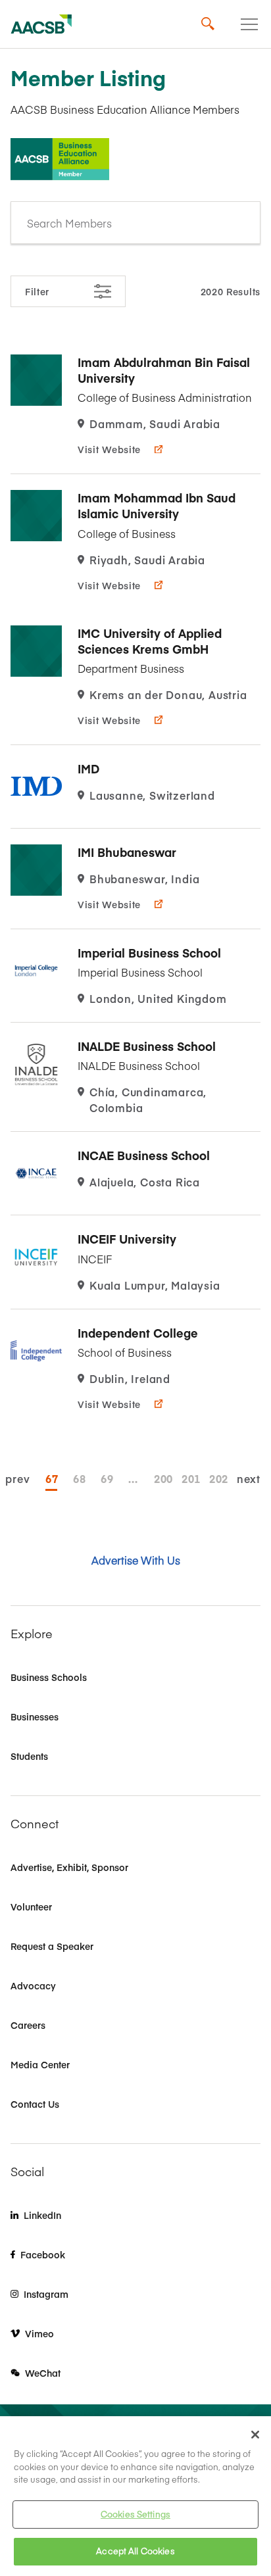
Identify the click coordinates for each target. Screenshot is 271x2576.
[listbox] (135, 223)
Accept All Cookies (135, 2551)
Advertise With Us (136, 1560)
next (249, 1478)
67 (51, 1478)
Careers (28, 2025)
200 (160, 1478)
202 (215, 1478)
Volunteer (31, 1907)
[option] (135, 406)
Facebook (43, 2254)
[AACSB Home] (41, 24)
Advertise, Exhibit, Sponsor (69, 1867)
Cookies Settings (135, 2514)
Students (29, 1756)
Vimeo (39, 2333)
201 (187, 1478)
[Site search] (208, 24)
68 (79, 1478)
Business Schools (49, 1677)
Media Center (40, 2064)
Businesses (35, 1716)
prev (17, 1478)
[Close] (255, 2435)
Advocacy (33, 1985)
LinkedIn (42, 2215)
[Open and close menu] (249, 24)
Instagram (46, 2294)
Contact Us (35, 2104)
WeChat (43, 2373)
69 (107, 1478)
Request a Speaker (52, 1946)
